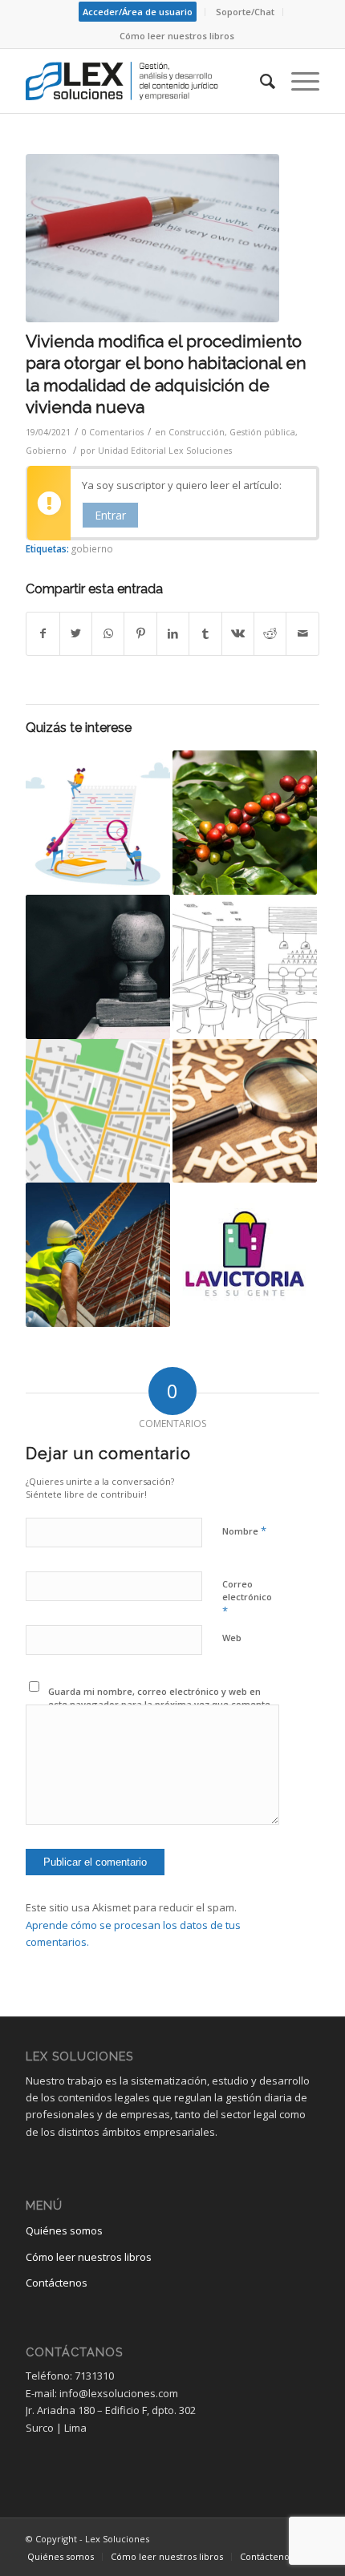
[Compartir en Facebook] (43, 633)
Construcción (197, 432)
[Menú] (297, 81)
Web (232, 1638)
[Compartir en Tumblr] (205, 633)
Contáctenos (57, 2283)
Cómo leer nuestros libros (177, 36)
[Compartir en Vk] (238, 633)
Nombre (244, 1531)
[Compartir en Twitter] (76, 633)
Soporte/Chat (245, 12)
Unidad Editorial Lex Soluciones (165, 451)
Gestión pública (262, 432)
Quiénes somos (64, 2230)
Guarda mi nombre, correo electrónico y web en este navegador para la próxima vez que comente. (160, 1698)
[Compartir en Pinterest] (140, 633)
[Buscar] (260, 81)
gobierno (92, 548)
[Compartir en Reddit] (270, 633)
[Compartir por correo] (302, 633)
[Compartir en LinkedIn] (173, 633)
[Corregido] (152, 238)
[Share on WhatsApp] (108, 633)
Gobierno (46, 451)
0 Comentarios (113, 432)
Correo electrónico (247, 1598)
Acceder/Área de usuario (138, 12)
